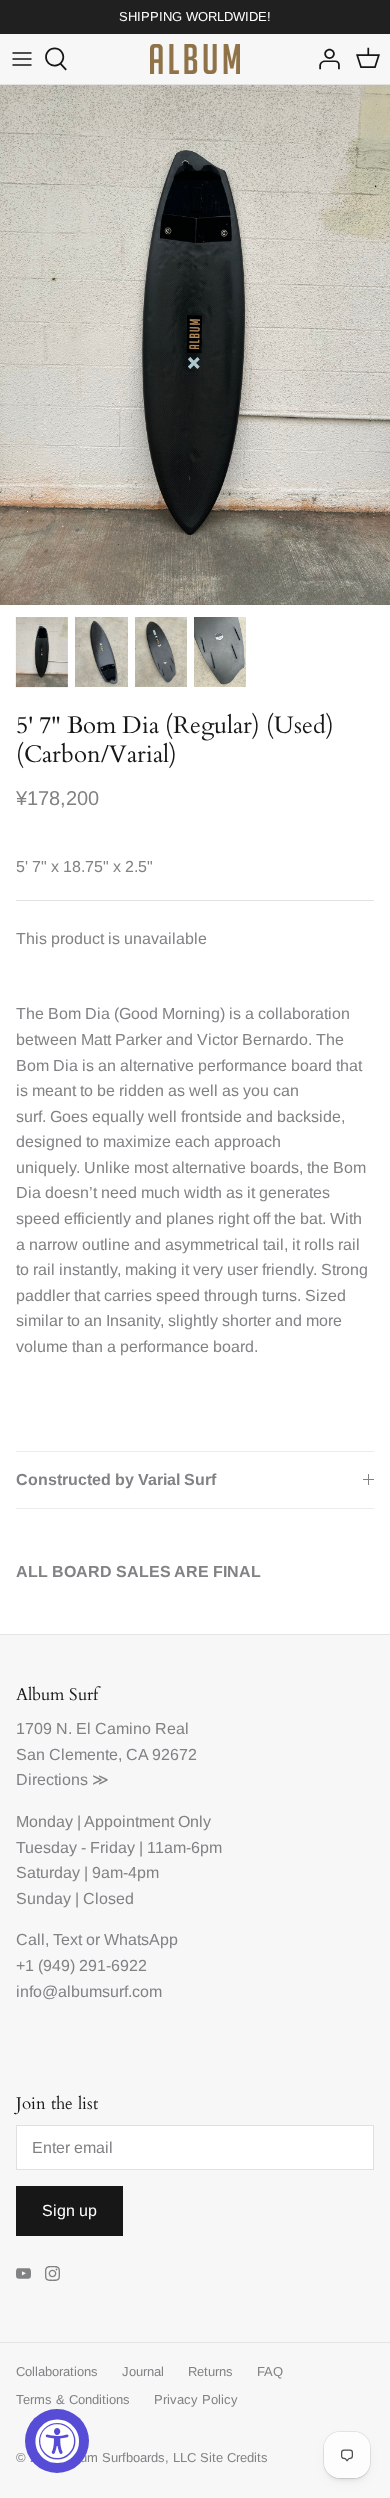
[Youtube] (23, 2273)
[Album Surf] (195, 59)
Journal (143, 2371)
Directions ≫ (62, 1779)
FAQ (270, 2371)
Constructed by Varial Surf (116, 1479)
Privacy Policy (196, 2399)
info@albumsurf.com (89, 1991)
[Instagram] (52, 2273)
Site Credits (234, 2457)
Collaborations (57, 2371)
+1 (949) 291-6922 (81, 1965)
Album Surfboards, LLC (128, 2457)
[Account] (324, 59)
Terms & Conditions (73, 2399)
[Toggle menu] (22, 59)
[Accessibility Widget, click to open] (57, 2441)
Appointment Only (147, 1821)
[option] (195, 345)
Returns (210, 2371)
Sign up (69, 2210)
